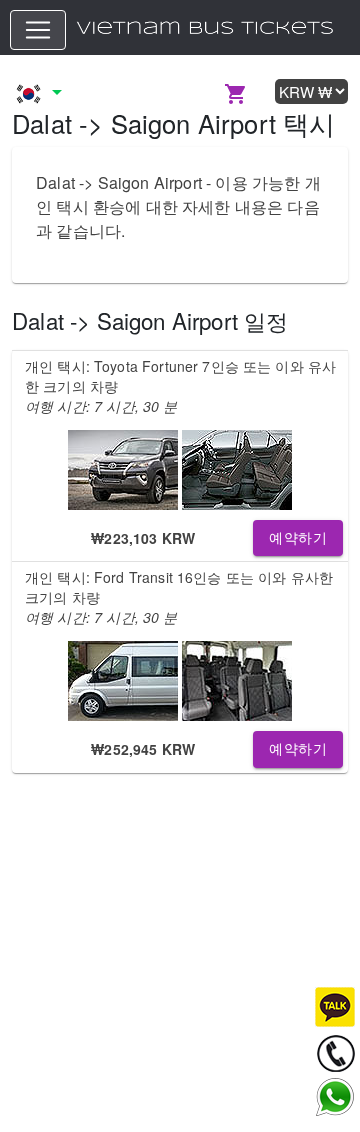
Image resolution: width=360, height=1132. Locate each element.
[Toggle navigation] (38, 30)
